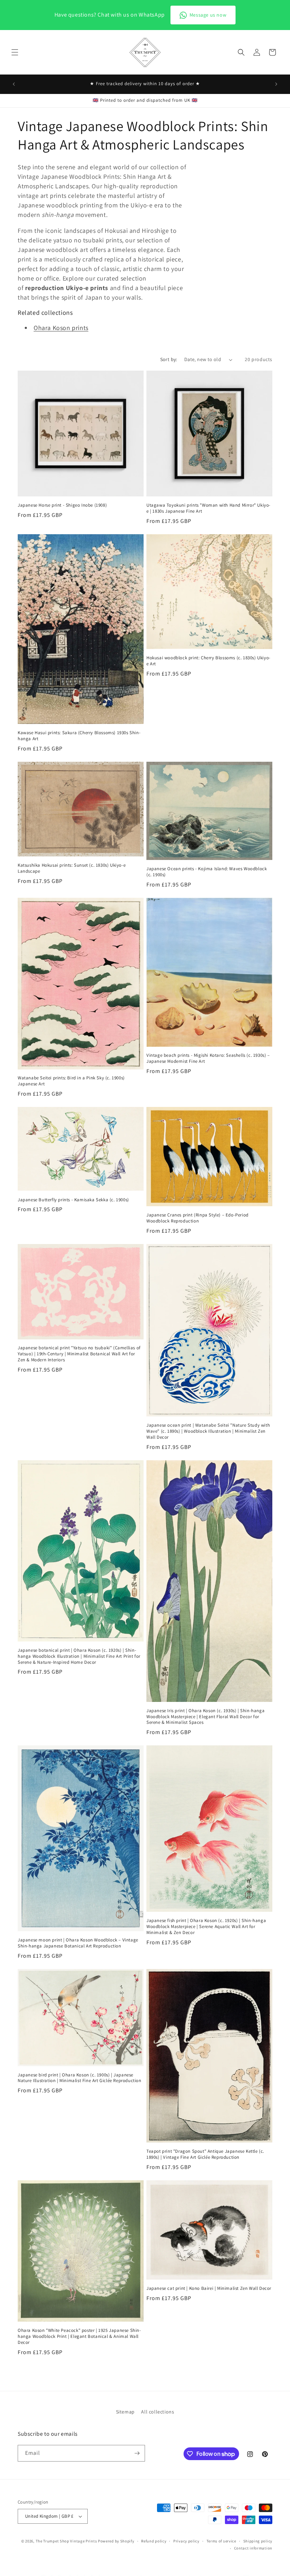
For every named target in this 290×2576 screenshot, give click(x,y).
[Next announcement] (276, 84)
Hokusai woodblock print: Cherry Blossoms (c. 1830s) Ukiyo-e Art (208, 661)
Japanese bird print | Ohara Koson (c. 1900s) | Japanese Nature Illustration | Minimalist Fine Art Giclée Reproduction (80, 2078)
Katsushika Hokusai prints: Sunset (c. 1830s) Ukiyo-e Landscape (72, 868)
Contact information (253, 2548)
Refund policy (154, 2541)
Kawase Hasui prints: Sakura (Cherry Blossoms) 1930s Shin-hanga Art (79, 736)
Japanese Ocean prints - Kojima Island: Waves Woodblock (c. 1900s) (207, 872)
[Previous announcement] (14, 84)
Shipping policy (258, 2541)
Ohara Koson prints (61, 328)
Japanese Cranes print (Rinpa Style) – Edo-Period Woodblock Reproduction (198, 1218)
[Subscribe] (137, 2453)
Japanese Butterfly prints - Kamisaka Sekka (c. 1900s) (73, 1200)
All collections (158, 2412)
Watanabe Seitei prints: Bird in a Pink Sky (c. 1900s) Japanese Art (71, 1081)
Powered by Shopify (116, 2541)
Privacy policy (186, 2541)
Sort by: (169, 359)
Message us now (208, 15)
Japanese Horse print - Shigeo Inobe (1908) (62, 505)
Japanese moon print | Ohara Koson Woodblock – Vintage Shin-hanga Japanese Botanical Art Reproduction (78, 1943)
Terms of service (221, 2541)
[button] (15, 52)
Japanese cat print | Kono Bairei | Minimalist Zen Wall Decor (209, 2288)
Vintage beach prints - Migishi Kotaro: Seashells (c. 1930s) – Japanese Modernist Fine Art (208, 1058)
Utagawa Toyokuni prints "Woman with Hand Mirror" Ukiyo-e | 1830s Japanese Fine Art (208, 508)
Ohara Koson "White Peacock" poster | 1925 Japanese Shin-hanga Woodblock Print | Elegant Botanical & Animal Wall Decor (79, 2336)
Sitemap (125, 2412)
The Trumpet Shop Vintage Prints (66, 2541)
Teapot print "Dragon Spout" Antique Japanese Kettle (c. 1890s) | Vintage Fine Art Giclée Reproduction (205, 2154)
